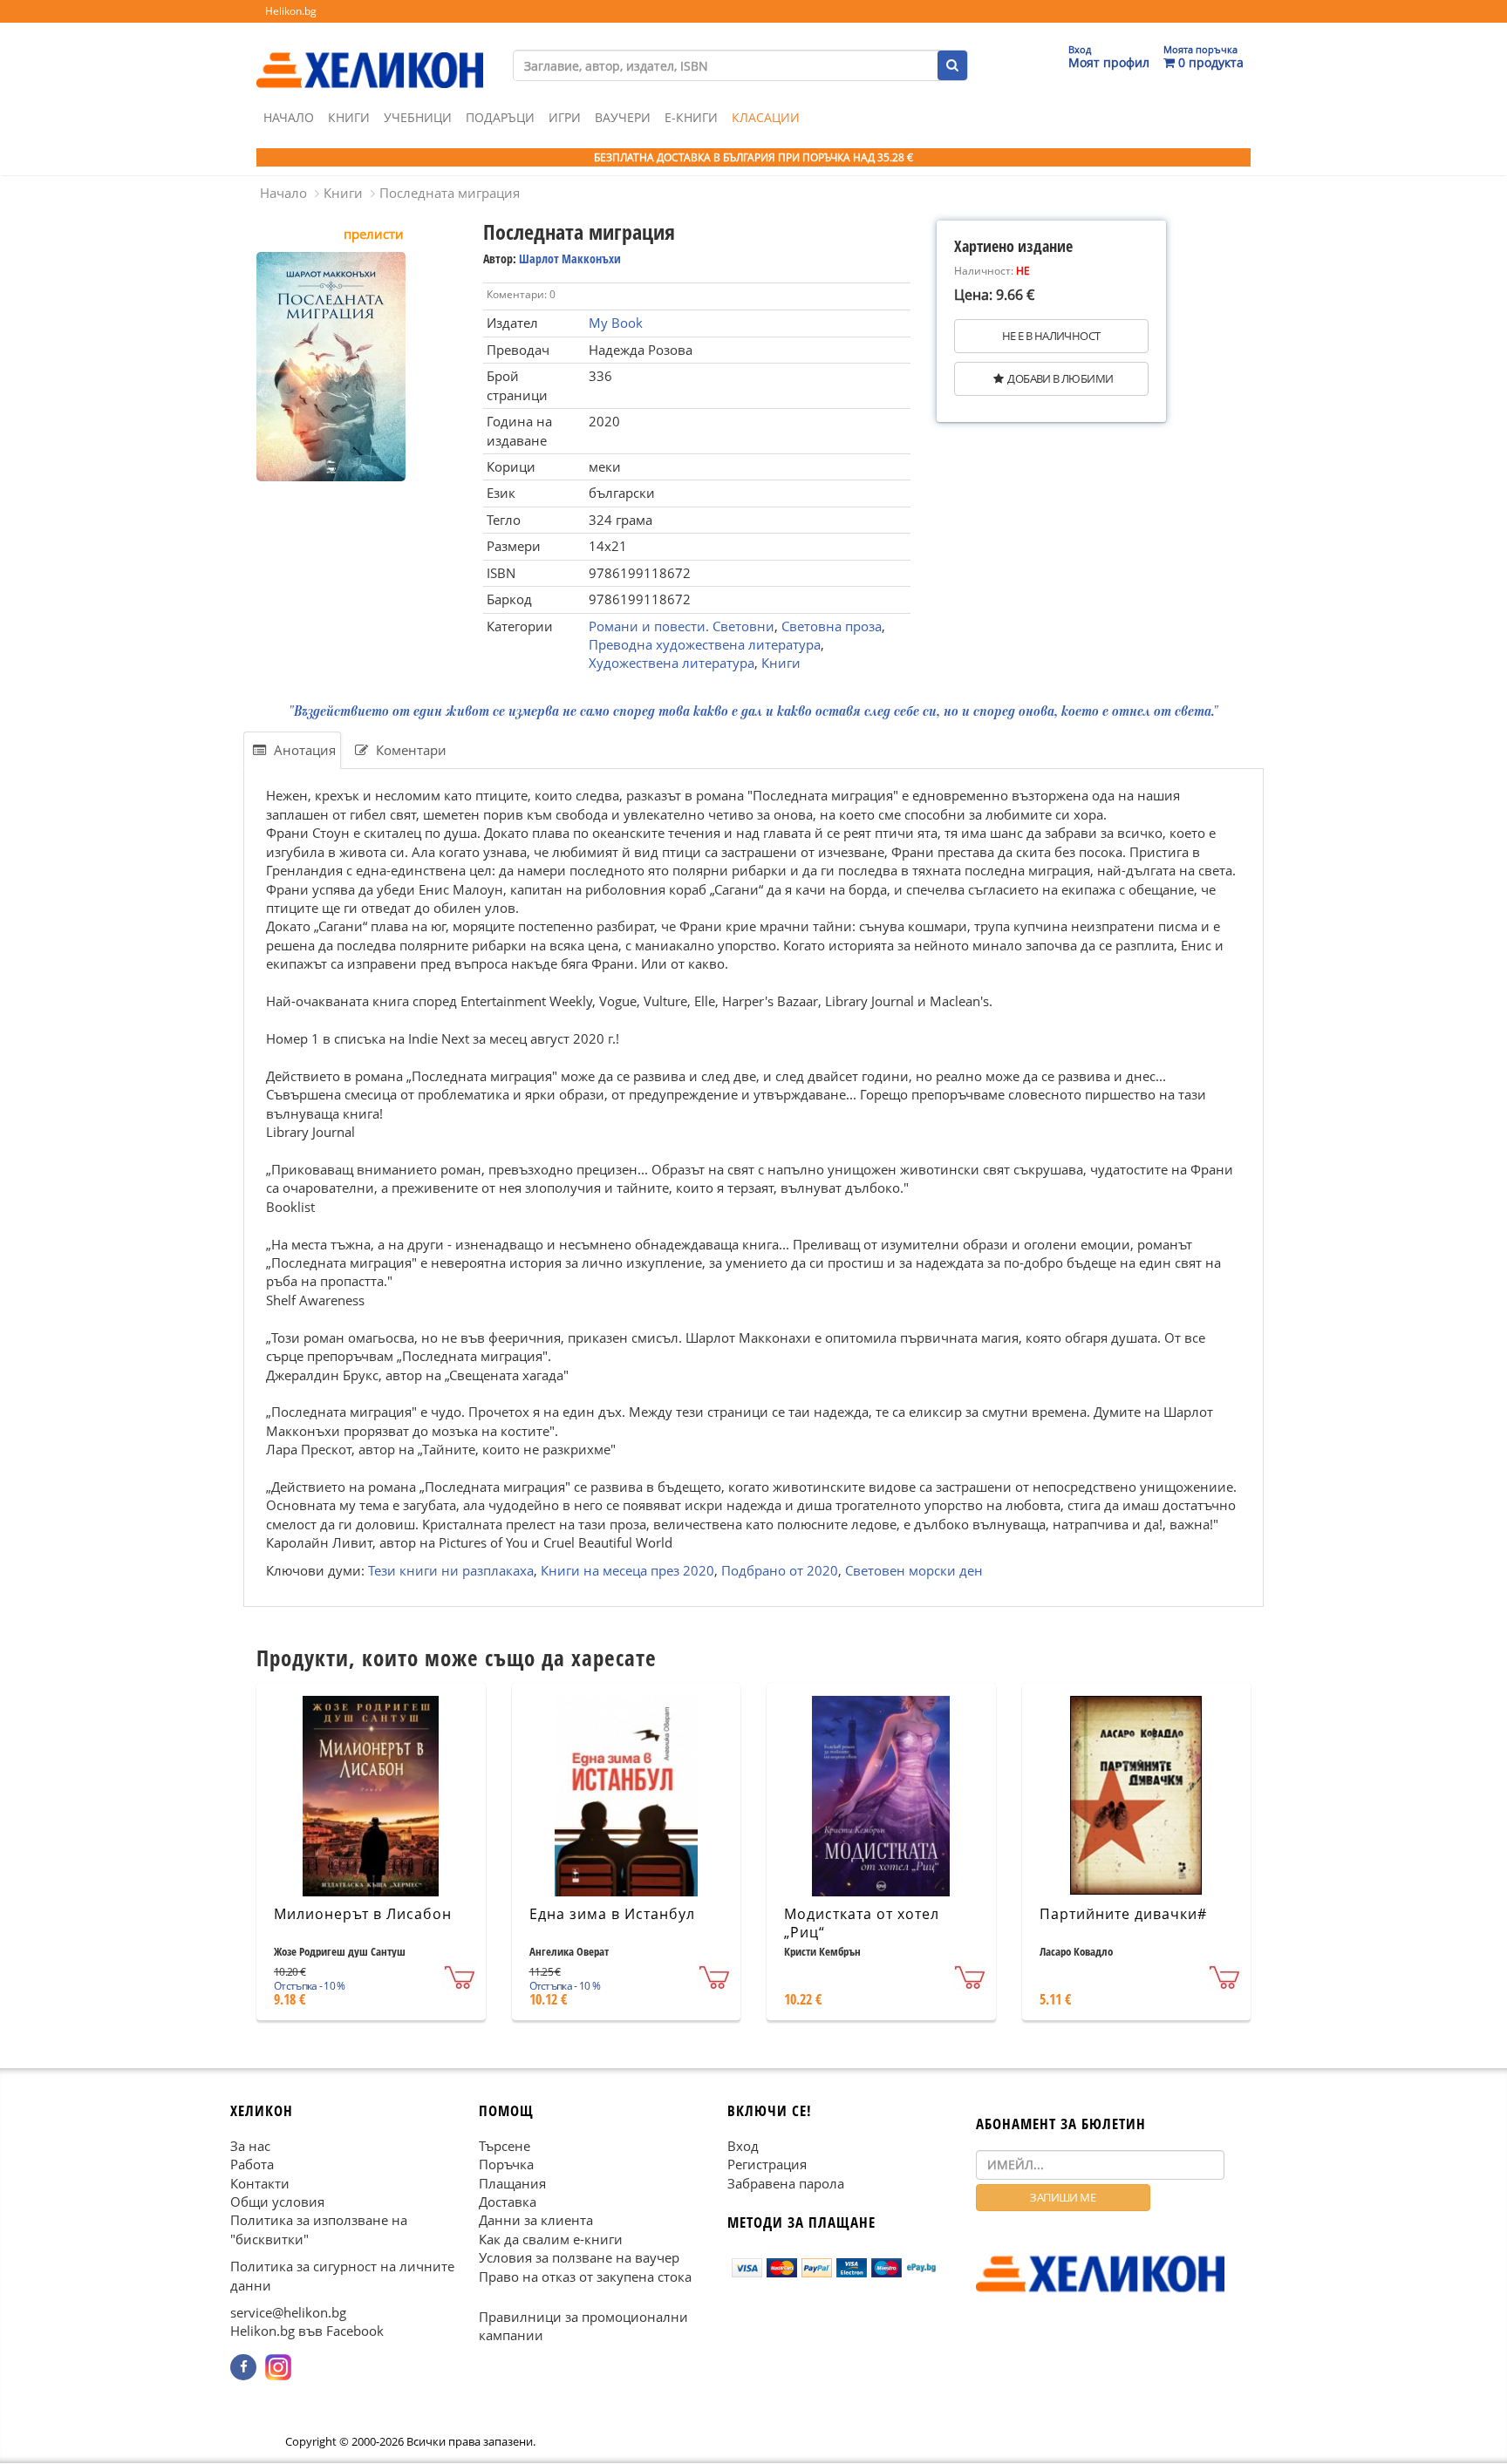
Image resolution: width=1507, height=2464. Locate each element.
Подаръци (500, 117)
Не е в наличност (1051, 336)
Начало (289, 117)
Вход (743, 2146)
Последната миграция (450, 193)
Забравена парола (786, 2183)
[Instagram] (278, 2367)
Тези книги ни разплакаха (451, 1569)
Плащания (512, 2183)
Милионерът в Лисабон (363, 1914)
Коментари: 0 (521, 294)
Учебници (418, 117)
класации (766, 117)
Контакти (260, 2183)
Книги (349, 117)
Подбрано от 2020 (780, 1569)
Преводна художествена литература (705, 644)
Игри (565, 117)
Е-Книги (691, 117)
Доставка (508, 2202)
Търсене (505, 2146)
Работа (252, 2164)
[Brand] (370, 53)
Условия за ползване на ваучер (579, 2258)
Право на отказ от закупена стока (585, 2277)
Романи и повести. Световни (682, 626)
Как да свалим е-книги (551, 2239)
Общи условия (277, 2202)
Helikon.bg (291, 11)
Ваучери (623, 117)
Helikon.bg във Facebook (307, 2331)
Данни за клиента (536, 2221)
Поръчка (506, 2164)
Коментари (409, 750)
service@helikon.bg (288, 2312)
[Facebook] (243, 2367)
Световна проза (832, 626)
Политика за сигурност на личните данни (342, 2276)
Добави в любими (1060, 378)
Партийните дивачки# (1123, 1914)
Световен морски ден (914, 1569)
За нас (250, 2146)
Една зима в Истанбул (612, 1914)
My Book (616, 323)
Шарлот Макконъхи (570, 259)
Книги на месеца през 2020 (627, 1569)
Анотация (303, 750)
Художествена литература (672, 663)
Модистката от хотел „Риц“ (862, 1923)
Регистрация (767, 2164)
